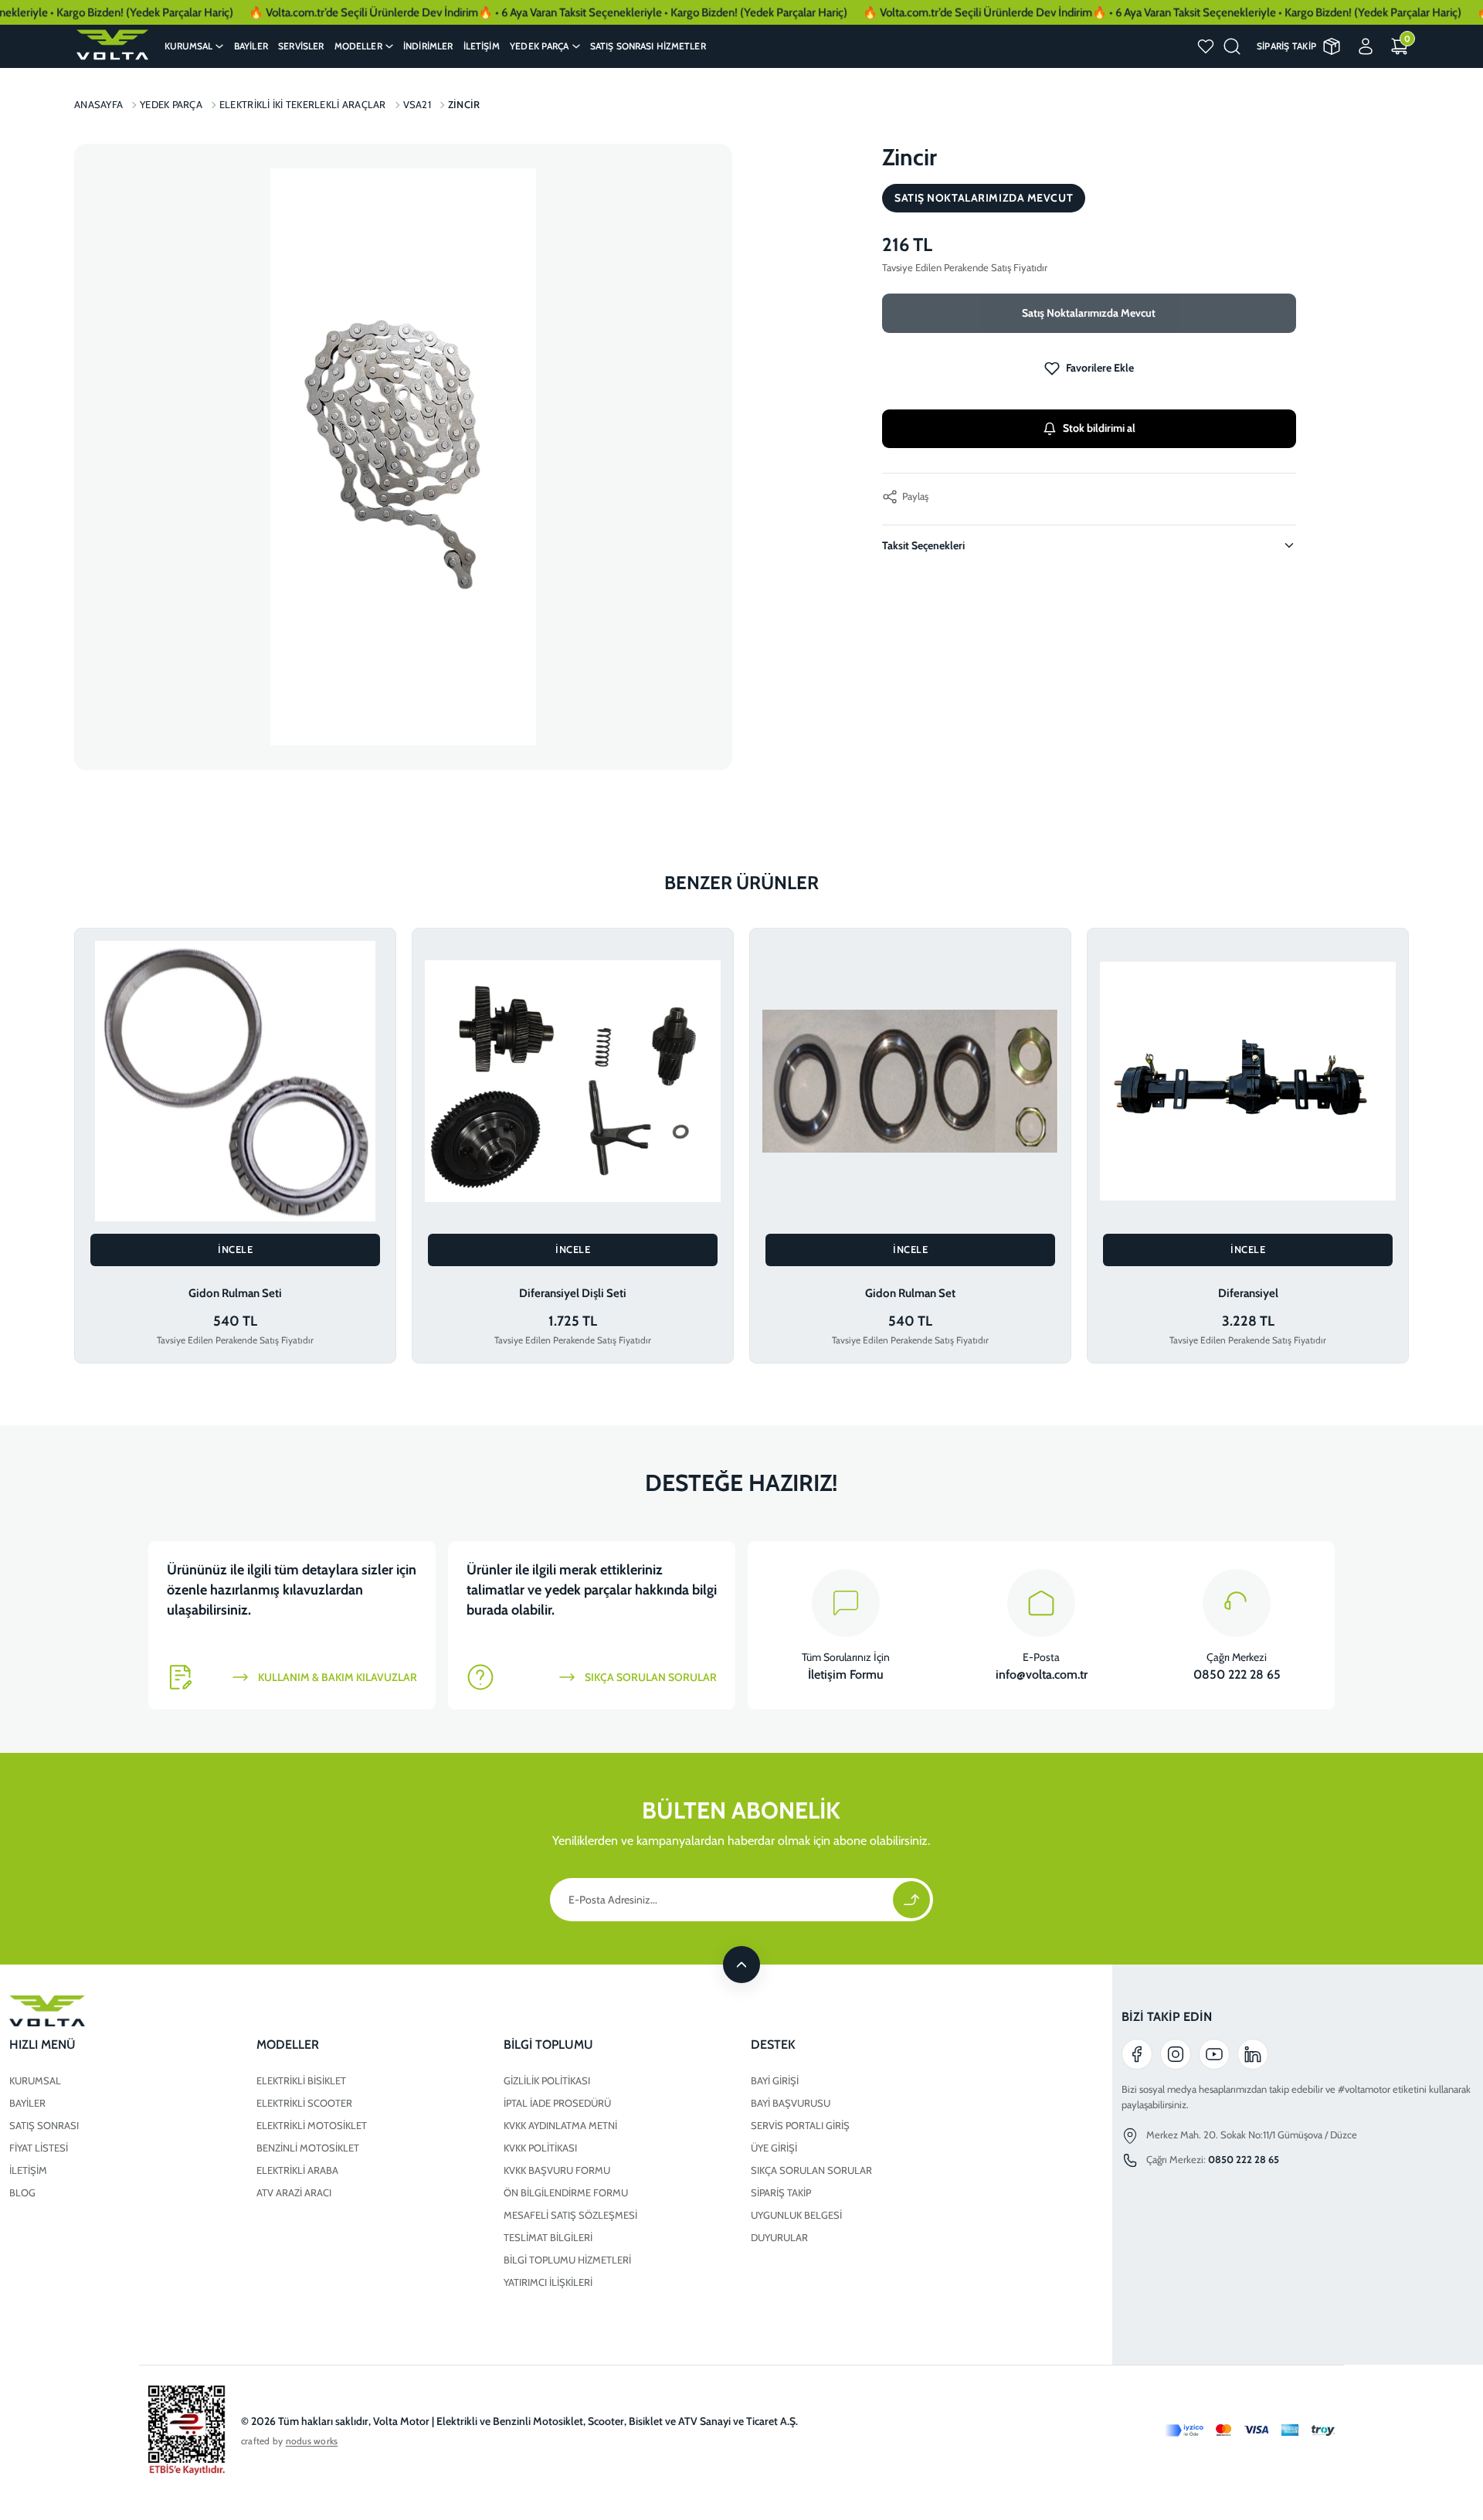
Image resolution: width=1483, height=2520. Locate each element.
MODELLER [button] (288, 2045)
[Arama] (1232, 46)
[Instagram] (1176, 2054)
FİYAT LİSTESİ (39, 2148)
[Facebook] (1137, 2054)
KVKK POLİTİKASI (540, 2148)
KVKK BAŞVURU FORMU (557, 2170)
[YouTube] (1214, 2054)
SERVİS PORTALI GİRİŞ (800, 2125)
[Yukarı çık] (741, 1965)
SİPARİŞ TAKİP (781, 2192)
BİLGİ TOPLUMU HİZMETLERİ (567, 2260)
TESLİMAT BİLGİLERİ (548, 2237)
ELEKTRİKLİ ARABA (297, 2170)
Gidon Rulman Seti (235, 1293)
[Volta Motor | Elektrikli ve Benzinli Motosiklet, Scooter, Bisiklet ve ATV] (112, 45)
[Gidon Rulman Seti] (235, 1081)
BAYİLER (27, 2103)
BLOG (22, 2192)
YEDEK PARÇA (171, 104)
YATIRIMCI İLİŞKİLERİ (548, 2282)
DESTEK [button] (773, 2045)
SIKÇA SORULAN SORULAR (811, 2170)
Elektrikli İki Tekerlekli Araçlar (303, 104)
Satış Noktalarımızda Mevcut (1089, 313)
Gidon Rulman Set (910, 1293)
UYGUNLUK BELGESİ (796, 2215)
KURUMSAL (35, 2080)
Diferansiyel (1248, 1293)
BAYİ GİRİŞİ (775, 2080)
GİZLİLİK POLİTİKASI (547, 2080)
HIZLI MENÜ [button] (42, 2045)
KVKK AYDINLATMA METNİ (560, 2125)
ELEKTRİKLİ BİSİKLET (301, 2080)
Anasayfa (98, 104)
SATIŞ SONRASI (44, 2125)
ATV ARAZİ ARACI (294, 2192)
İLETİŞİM (28, 2170)
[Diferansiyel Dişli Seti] (573, 1081)
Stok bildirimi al (1099, 428)
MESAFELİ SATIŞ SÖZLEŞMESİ (570, 2215)
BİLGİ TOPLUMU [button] (548, 2045)
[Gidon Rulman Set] (910, 1081)
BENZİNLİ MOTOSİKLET (308, 2148)
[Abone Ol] (911, 1900)
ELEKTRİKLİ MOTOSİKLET (312, 2125)
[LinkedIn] (1253, 2054)
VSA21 (417, 104)
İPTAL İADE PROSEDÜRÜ (557, 2103)
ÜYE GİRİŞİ (774, 2148)
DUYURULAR (779, 2237)
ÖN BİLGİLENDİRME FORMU (566, 2192)
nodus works (312, 2441)
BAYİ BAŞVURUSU (791, 2103)
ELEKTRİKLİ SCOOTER (304, 2103)
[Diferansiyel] (1248, 1081)
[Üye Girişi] (1366, 46)
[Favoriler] (1206, 46)
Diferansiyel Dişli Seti (573, 1293)
